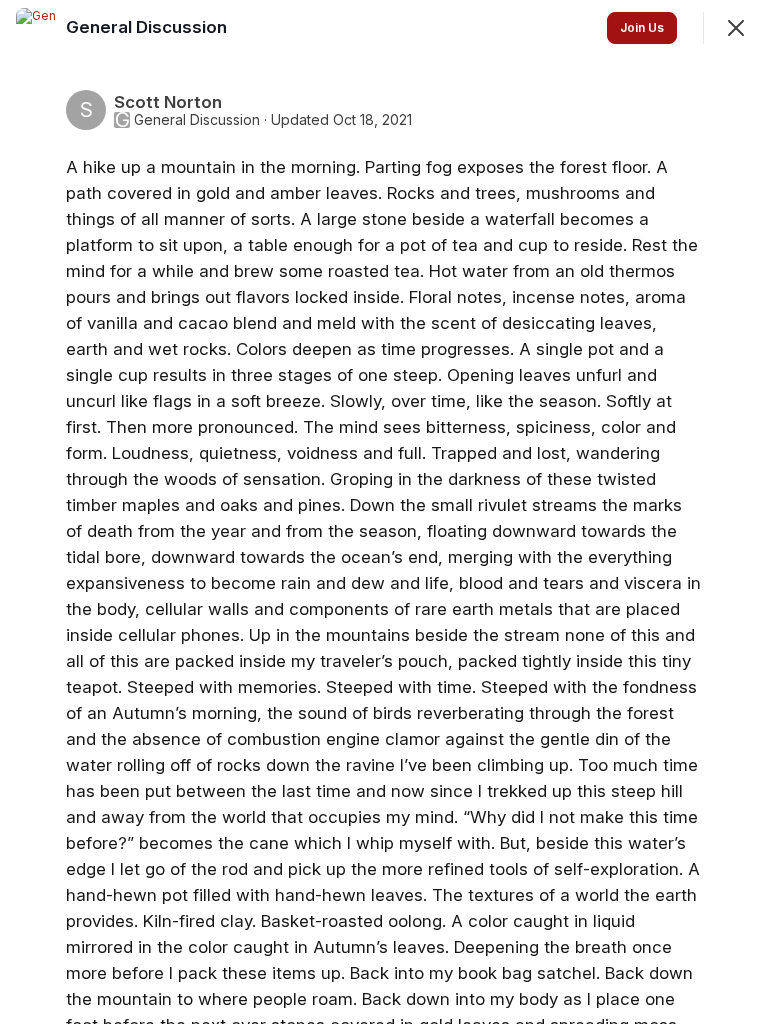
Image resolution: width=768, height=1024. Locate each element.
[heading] (148, 27)
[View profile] (36, 28)
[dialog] (384, 512)
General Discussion (197, 120)
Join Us (642, 27)
